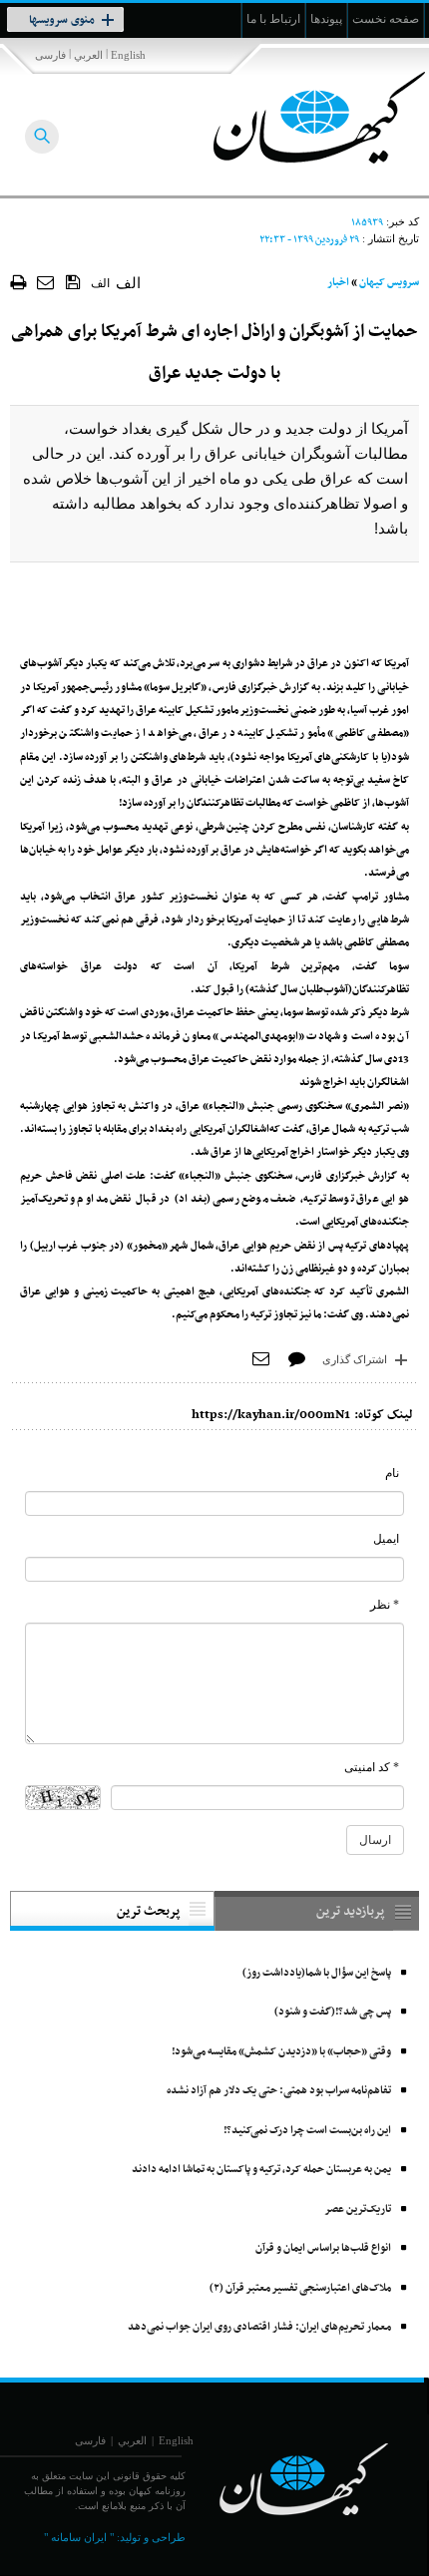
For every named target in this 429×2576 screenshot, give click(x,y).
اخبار (338, 283)
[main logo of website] (297, 118)
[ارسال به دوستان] (46, 282)
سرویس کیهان (389, 283)
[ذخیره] (73, 281)
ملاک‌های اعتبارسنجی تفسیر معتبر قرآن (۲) (300, 2288)
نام (392, 1473)
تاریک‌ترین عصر (358, 2209)
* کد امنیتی (372, 1767)
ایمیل (386, 1539)
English (128, 55)
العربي (88, 55)
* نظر (385, 1605)
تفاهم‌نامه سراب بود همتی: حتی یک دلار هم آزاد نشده (279, 2091)
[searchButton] (42, 137)
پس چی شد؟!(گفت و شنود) (333, 2012)
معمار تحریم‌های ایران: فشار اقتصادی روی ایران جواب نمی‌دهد (259, 2327)
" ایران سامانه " (79, 2537)
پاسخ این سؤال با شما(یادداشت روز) (317, 1973)
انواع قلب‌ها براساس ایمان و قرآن (323, 2248)
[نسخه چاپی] (18, 282)
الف (100, 283)
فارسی (50, 55)
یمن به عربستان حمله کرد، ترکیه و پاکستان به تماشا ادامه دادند (261, 2170)
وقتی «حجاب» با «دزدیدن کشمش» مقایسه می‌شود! (281, 2052)
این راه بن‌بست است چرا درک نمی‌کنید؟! (307, 2131)
